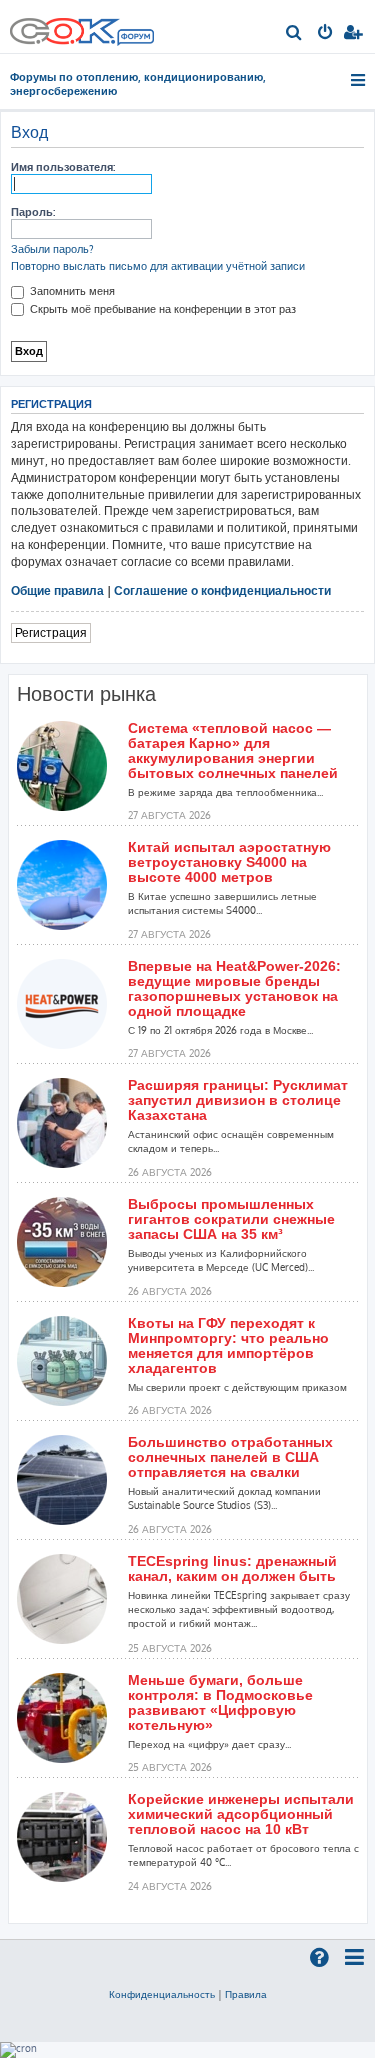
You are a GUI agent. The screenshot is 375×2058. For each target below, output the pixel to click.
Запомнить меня (71, 291)
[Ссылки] (359, 80)
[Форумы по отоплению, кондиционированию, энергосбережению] (135, 39)
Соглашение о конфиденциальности (222, 590)
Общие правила (57, 590)
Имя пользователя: (63, 167)
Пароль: (33, 212)
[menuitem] (294, 34)
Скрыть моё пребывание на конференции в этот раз (161, 309)
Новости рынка (86, 694)
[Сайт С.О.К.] (82, 26)
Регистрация (51, 632)
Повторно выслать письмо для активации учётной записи (158, 266)
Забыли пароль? (52, 249)
